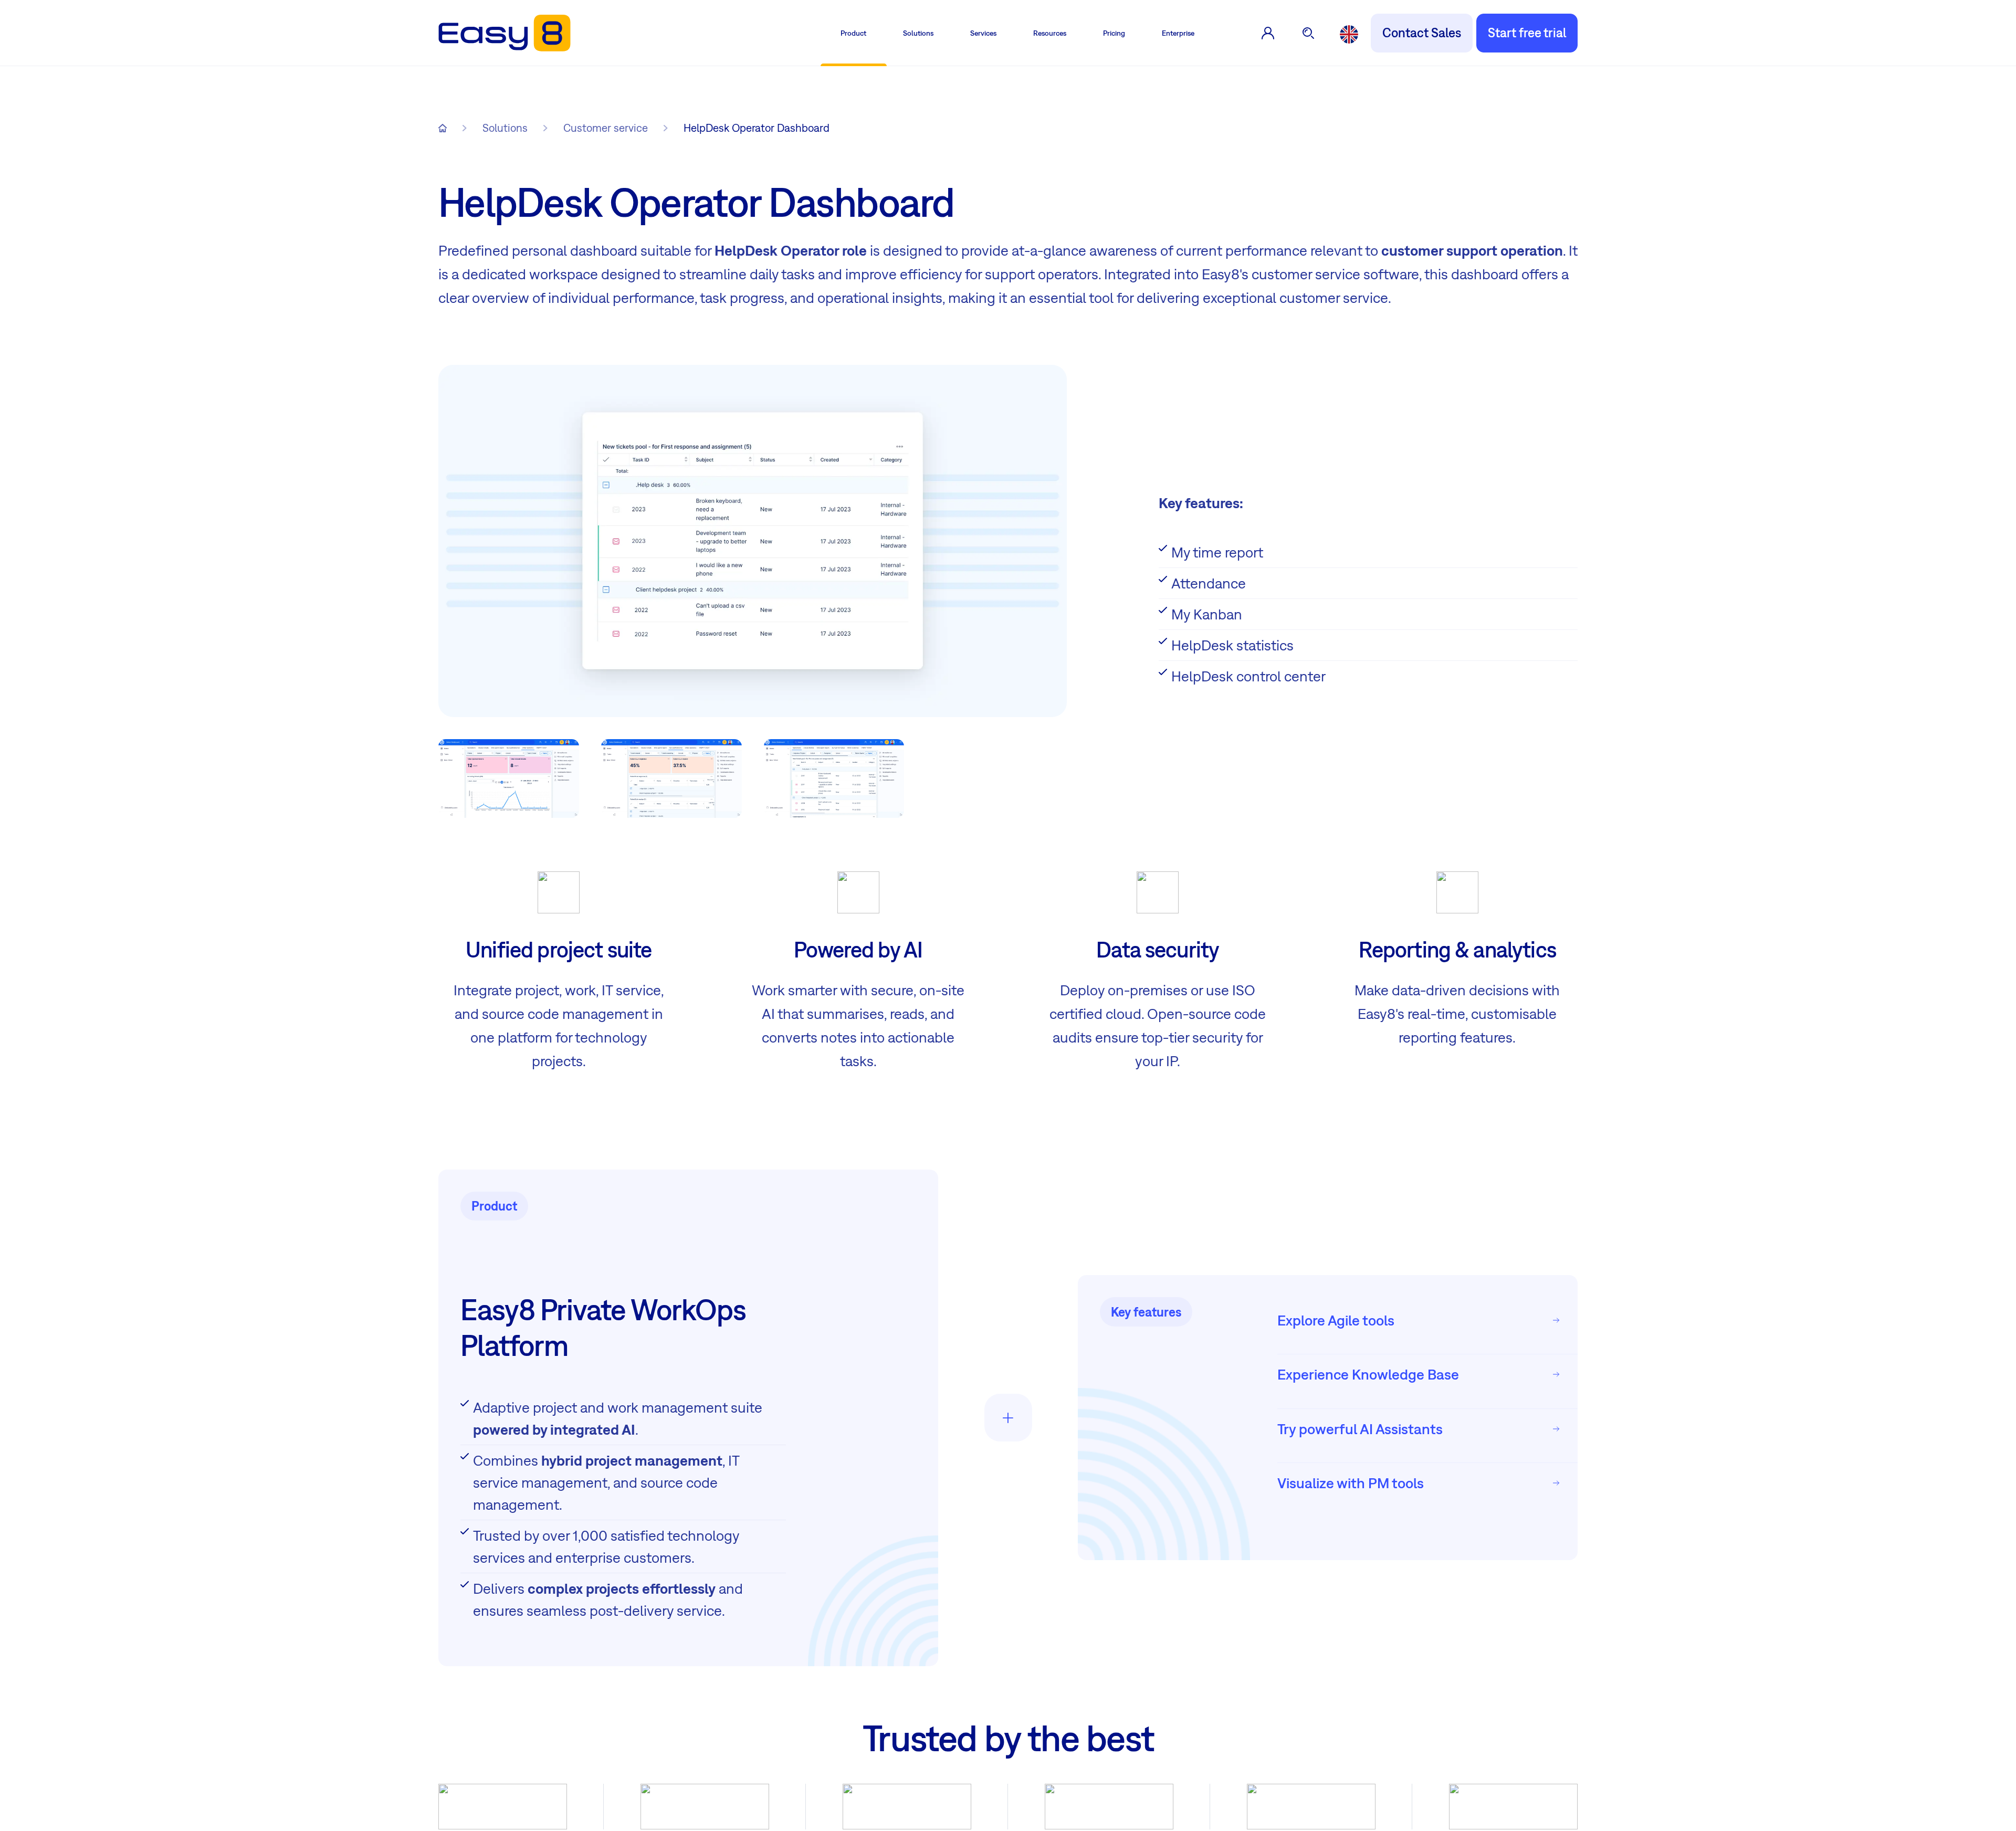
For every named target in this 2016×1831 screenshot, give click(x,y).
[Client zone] (1268, 33)
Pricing (1114, 33)
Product (853, 33)
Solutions (918, 33)
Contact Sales (1422, 33)
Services (983, 33)
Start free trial (1527, 33)
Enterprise (1178, 33)
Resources (1050, 33)
